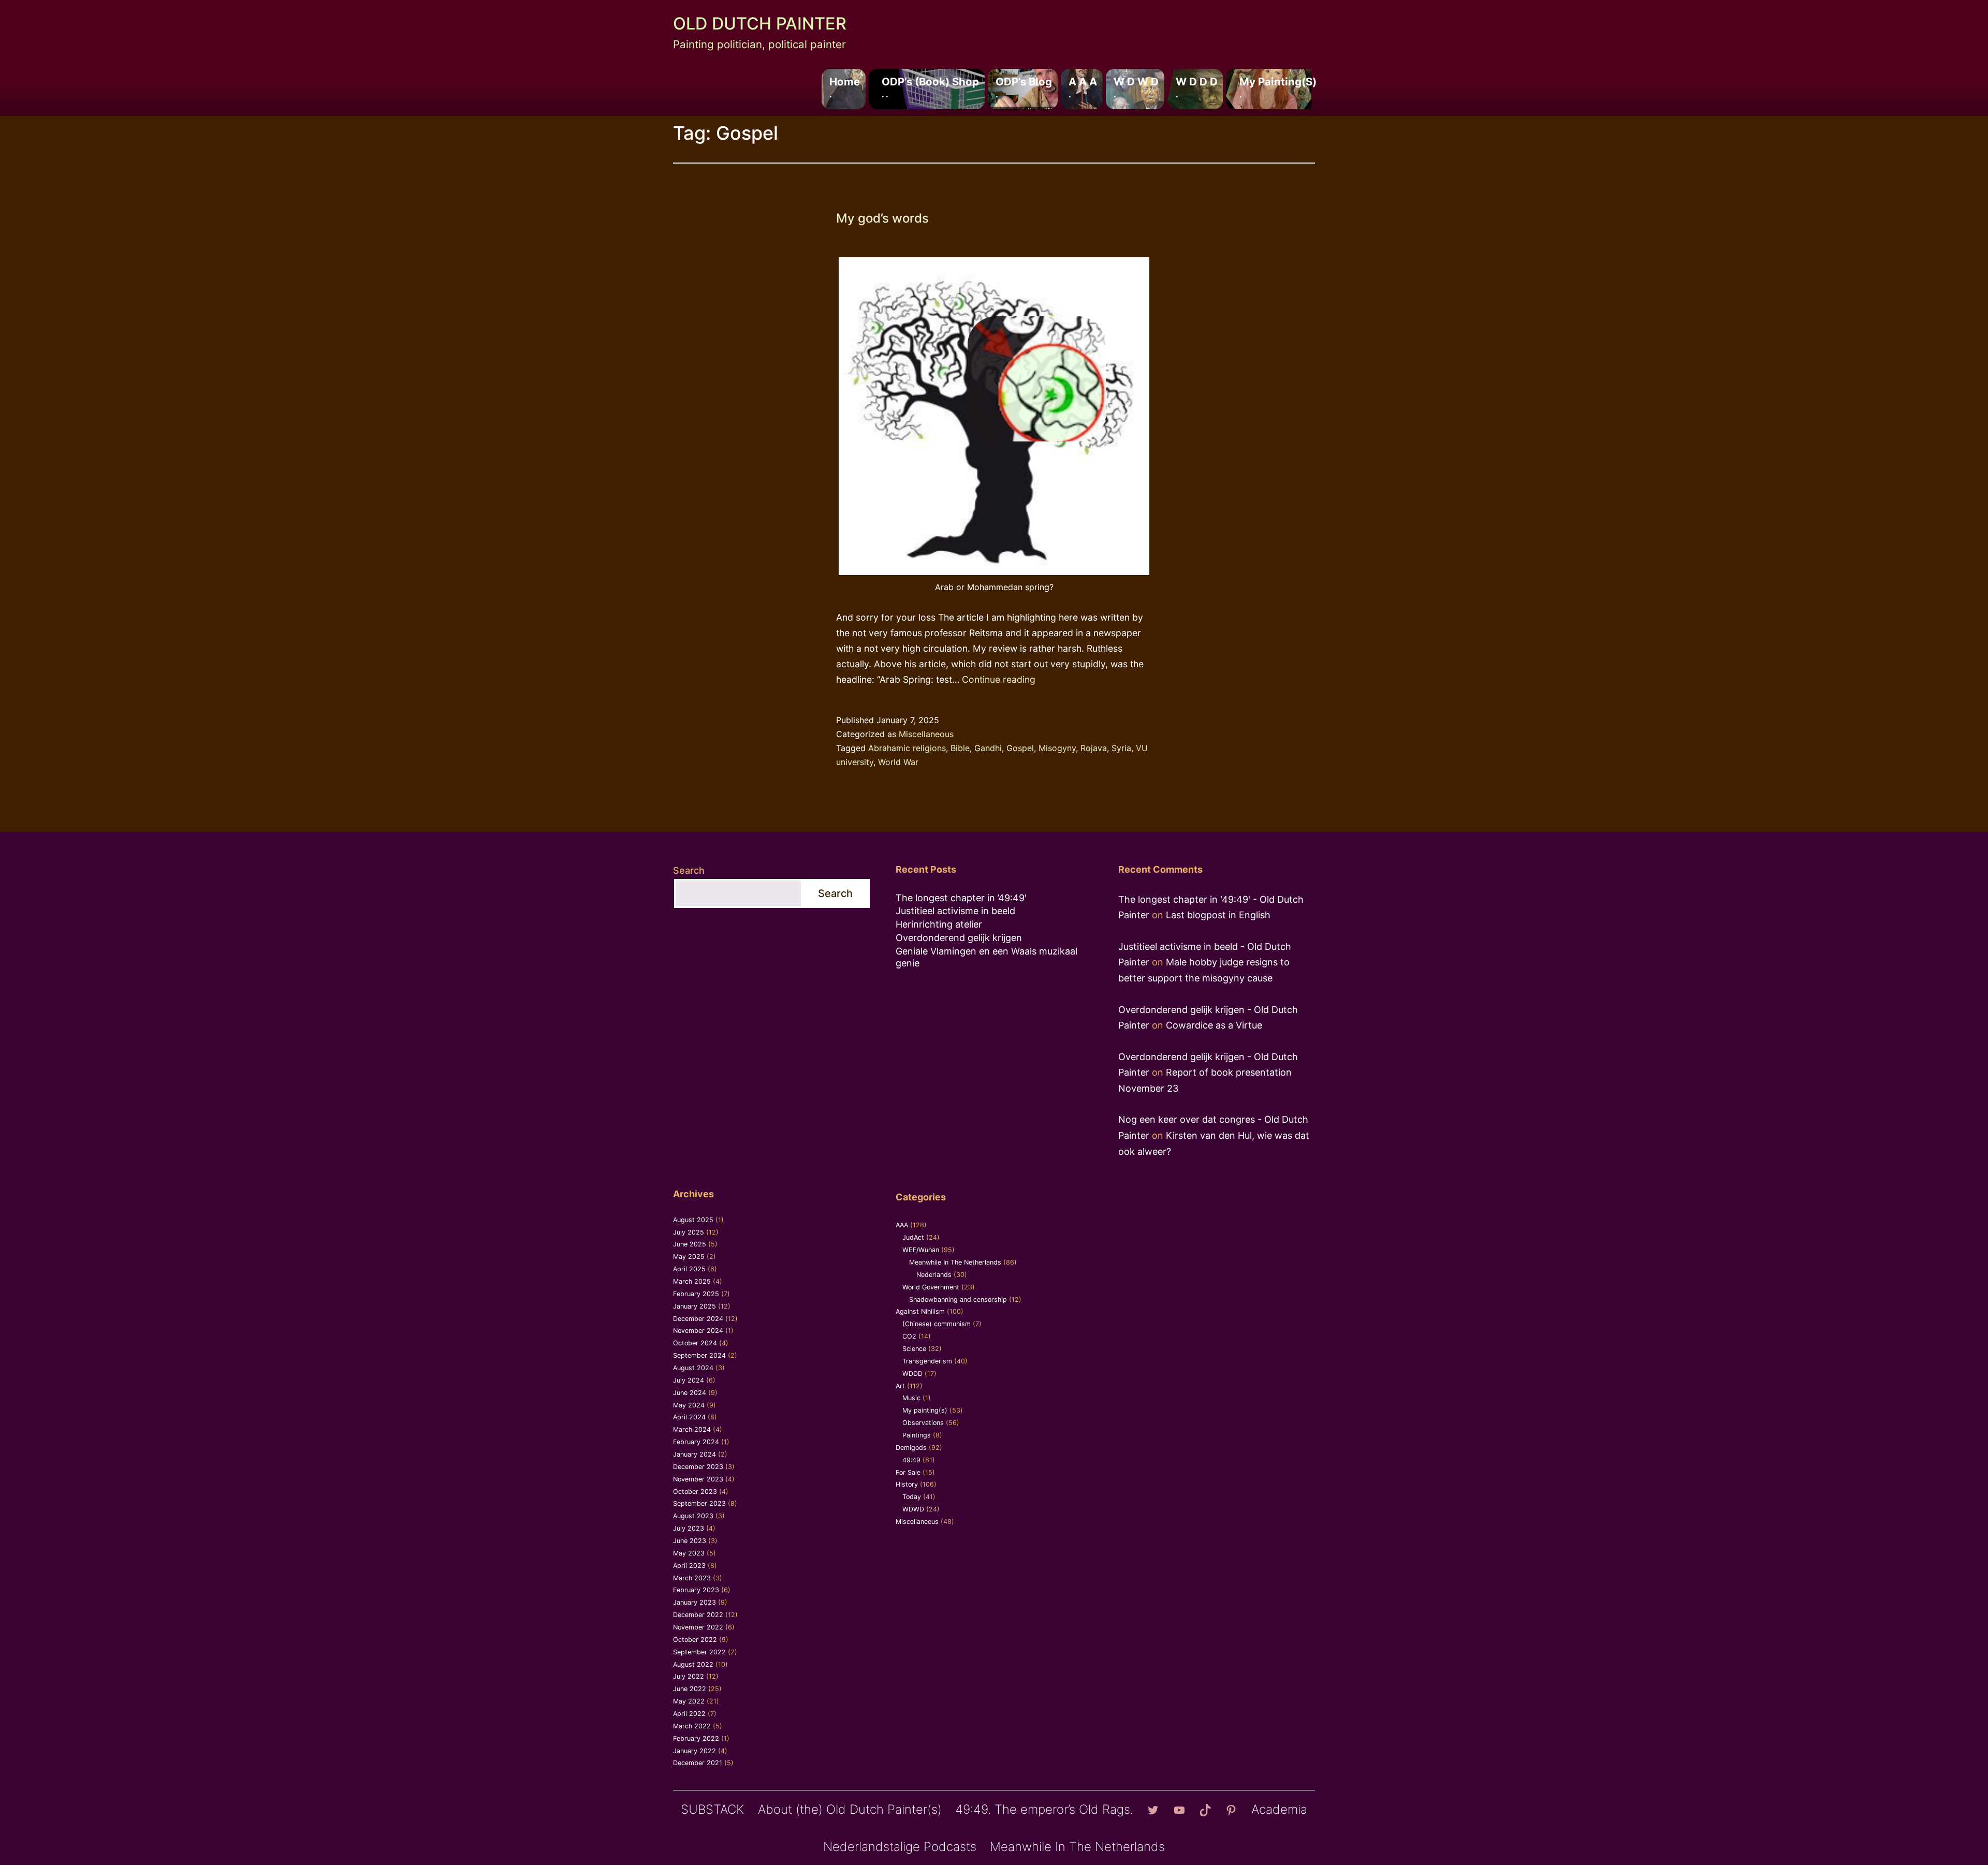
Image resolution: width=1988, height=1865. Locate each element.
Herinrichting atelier (939, 924)
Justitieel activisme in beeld (955, 911)
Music (911, 1398)
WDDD (912, 1374)
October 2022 (695, 1640)
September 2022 (699, 1652)
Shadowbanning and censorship (958, 1299)
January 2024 (695, 1454)
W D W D (1136, 87)
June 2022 (690, 1689)
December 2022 (698, 1615)
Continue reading (999, 679)
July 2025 (689, 1232)
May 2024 (689, 1405)
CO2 (909, 1336)
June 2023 (690, 1541)
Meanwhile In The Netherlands (955, 1262)
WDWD (913, 1509)
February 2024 (696, 1442)
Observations (923, 1423)
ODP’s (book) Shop (930, 87)
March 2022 (692, 1726)
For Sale (908, 1472)
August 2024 (693, 1368)
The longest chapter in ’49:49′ (961, 898)
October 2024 (695, 1343)
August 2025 (693, 1220)
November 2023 (698, 1479)
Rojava (1094, 748)
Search (689, 870)
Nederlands (934, 1275)
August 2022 (693, 1664)
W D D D (1197, 87)
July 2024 (689, 1380)
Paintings (917, 1435)
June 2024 (690, 1393)
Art (900, 1386)
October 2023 (695, 1492)
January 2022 (695, 1751)
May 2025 (689, 1257)
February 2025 (696, 1294)
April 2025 (689, 1269)
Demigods (911, 1448)
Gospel (1020, 748)
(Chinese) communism (937, 1324)
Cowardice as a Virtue (1214, 1025)
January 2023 (695, 1602)
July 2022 (689, 1676)
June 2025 (690, 1244)
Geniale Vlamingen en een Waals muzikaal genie (986, 957)
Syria (1121, 748)
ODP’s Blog (1024, 87)
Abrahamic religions (907, 748)
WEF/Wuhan (921, 1250)
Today (912, 1497)
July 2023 (689, 1528)
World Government (931, 1287)
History (907, 1484)
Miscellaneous (926, 734)
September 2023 (699, 1503)
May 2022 (689, 1701)
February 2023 (696, 1590)
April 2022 (689, 1714)
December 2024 (698, 1319)
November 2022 (698, 1627)
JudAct (913, 1237)
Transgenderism (927, 1361)
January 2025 (695, 1306)
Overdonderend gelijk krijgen (959, 938)
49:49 (911, 1460)
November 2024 (698, 1331)
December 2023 (698, 1467)
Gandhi (988, 748)
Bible (960, 748)
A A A (1083, 87)
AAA (902, 1225)
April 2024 (689, 1417)
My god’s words (882, 218)
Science (914, 1349)
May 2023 (689, 1553)
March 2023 (692, 1578)
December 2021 (698, 1763)
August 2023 (693, 1516)
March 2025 (692, 1281)
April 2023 (689, 1566)
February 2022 (696, 1738)
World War (898, 762)
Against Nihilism (920, 1311)
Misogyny (1057, 748)
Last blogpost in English (1218, 915)
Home (845, 87)
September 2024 (699, 1355)
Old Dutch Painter (760, 24)
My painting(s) (1278, 87)
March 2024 (692, 1429)
